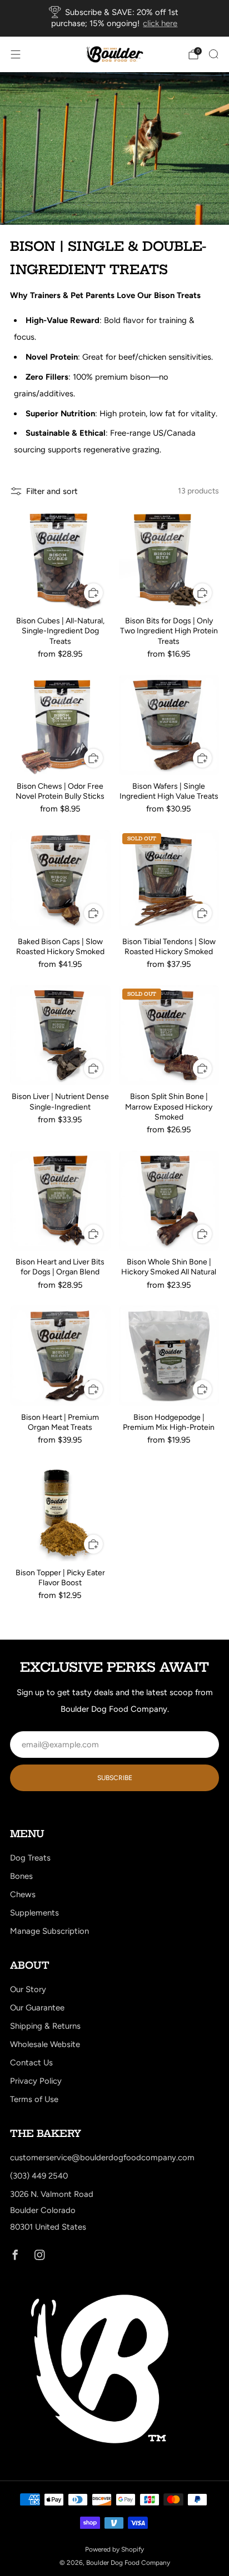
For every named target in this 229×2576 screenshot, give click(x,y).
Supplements (34, 1913)
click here (160, 23)
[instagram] (39, 2255)
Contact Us (31, 2063)
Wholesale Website (45, 2044)
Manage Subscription (49, 1931)
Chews (23, 1894)
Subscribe (115, 1778)
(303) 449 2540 (39, 2176)
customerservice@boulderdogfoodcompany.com (102, 2157)
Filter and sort (52, 491)
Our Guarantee (37, 2008)
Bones (21, 1876)
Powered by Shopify (114, 2549)
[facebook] (15, 2255)
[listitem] (115, 18)
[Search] (213, 54)
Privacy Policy (36, 2081)
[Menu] (16, 54)
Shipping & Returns (45, 2026)
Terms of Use (34, 2099)
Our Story (28, 1989)
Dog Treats (30, 1858)
